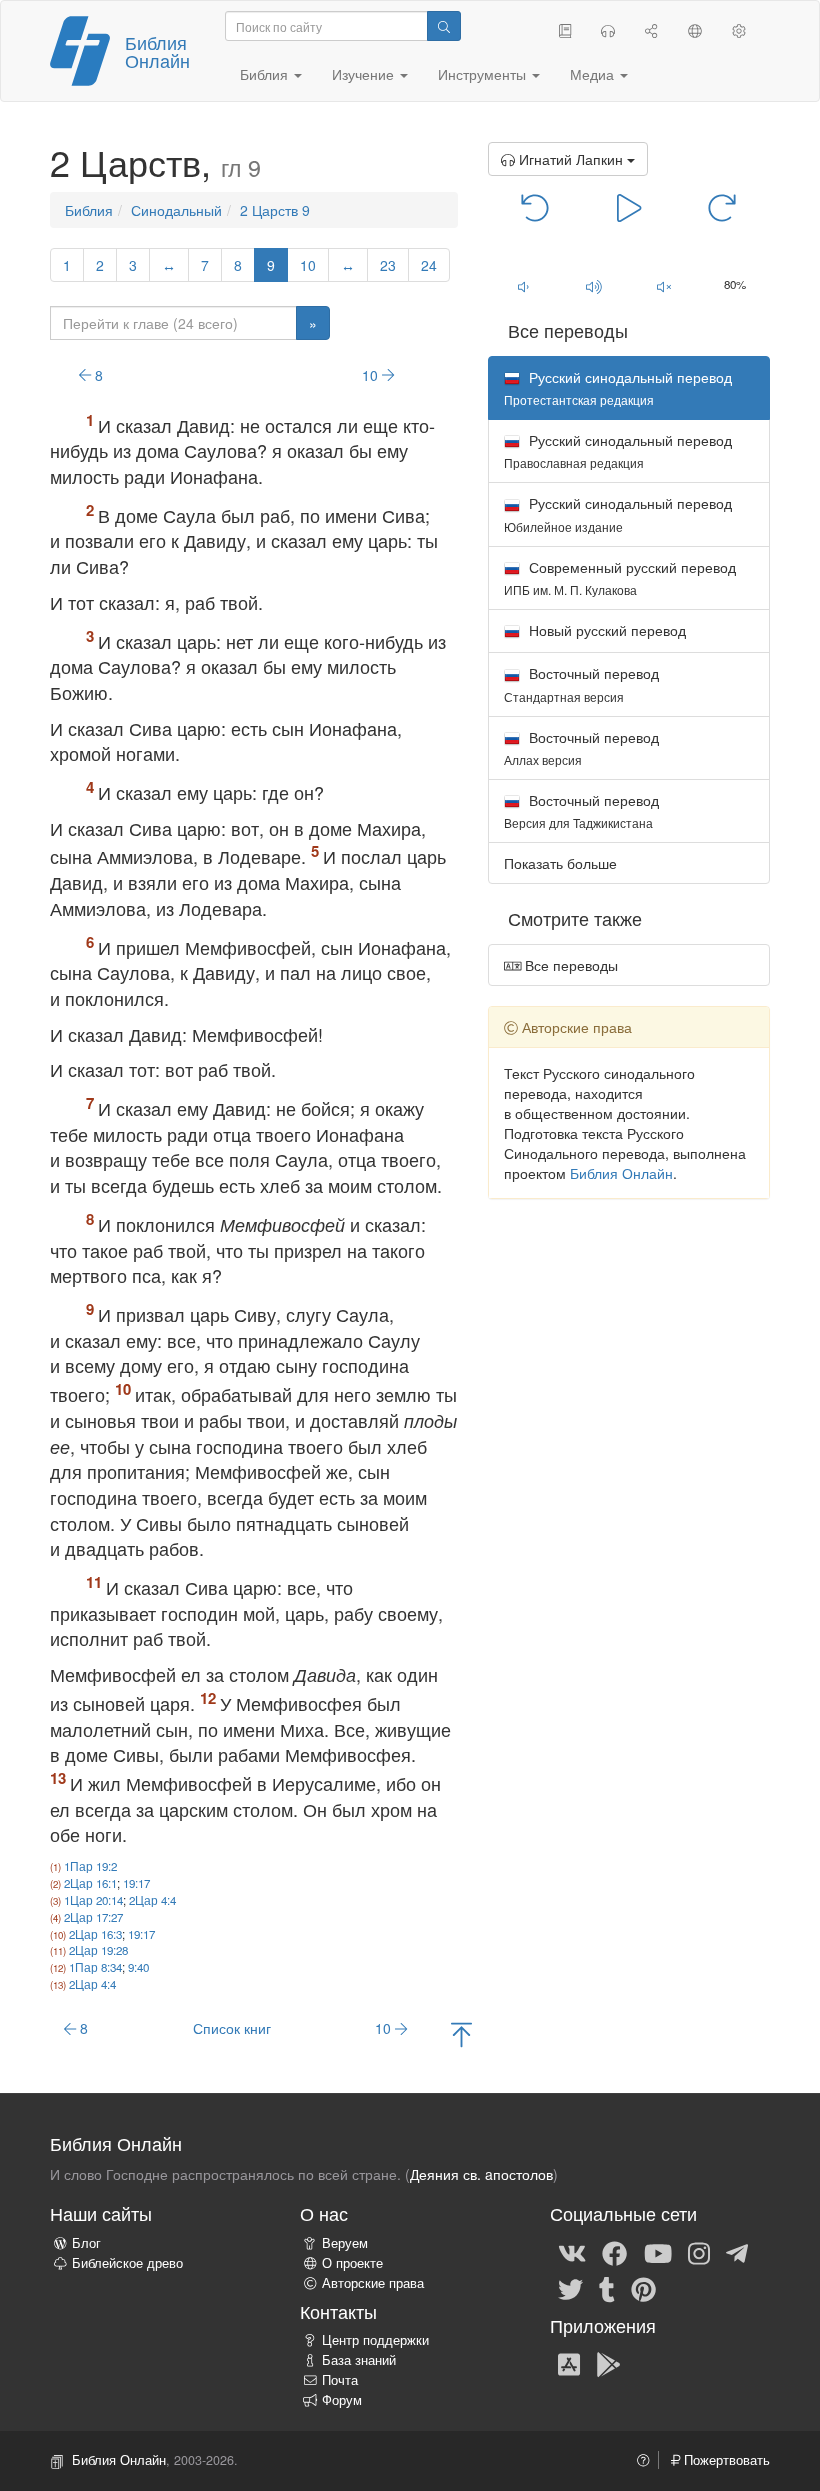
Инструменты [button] (484, 74)
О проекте (352, 2263)
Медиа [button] (594, 74)
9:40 (138, 1967)
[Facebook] (614, 2252)
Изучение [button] (365, 74)
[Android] (608, 2363)
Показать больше (560, 863)
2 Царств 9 (275, 210)
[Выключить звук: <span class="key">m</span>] (664, 286)
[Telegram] (737, 2252)
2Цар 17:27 (93, 1917)
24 (429, 265)
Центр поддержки (375, 2340)
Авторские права (373, 2283)
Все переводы (569, 965)
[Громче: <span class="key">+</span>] (593, 286)
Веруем (345, 2243)
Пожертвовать (725, 2460)
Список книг (232, 2028)
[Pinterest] (643, 2288)
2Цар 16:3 (95, 1934)
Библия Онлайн (157, 51)
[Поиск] (444, 26)
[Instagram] (699, 2252)
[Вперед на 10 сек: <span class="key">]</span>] (722, 206)
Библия (89, 210)
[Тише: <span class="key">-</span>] (523, 286)
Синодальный (176, 210)
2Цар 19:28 (98, 1950)
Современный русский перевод (620, 577)
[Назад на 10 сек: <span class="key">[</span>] (535, 206)
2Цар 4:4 (152, 1900)
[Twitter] (570, 2288)
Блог (86, 2243)
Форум (342, 2400)
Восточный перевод (581, 683)
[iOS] (569, 2363)
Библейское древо (127, 2263)
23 (388, 265)
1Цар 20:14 (93, 1900)
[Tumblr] (607, 2288)
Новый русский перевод (605, 630)
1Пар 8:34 (95, 1967)
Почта (340, 2380)
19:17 (136, 1883)
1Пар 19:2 (90, 1866)
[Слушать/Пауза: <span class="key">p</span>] (629, 206)
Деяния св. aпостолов (481, 2174)
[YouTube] (658, 2252)
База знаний (359, 2360)
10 (308, 265)
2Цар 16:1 (90, 1883)
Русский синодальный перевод (618, 450)
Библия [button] (266, 74)
